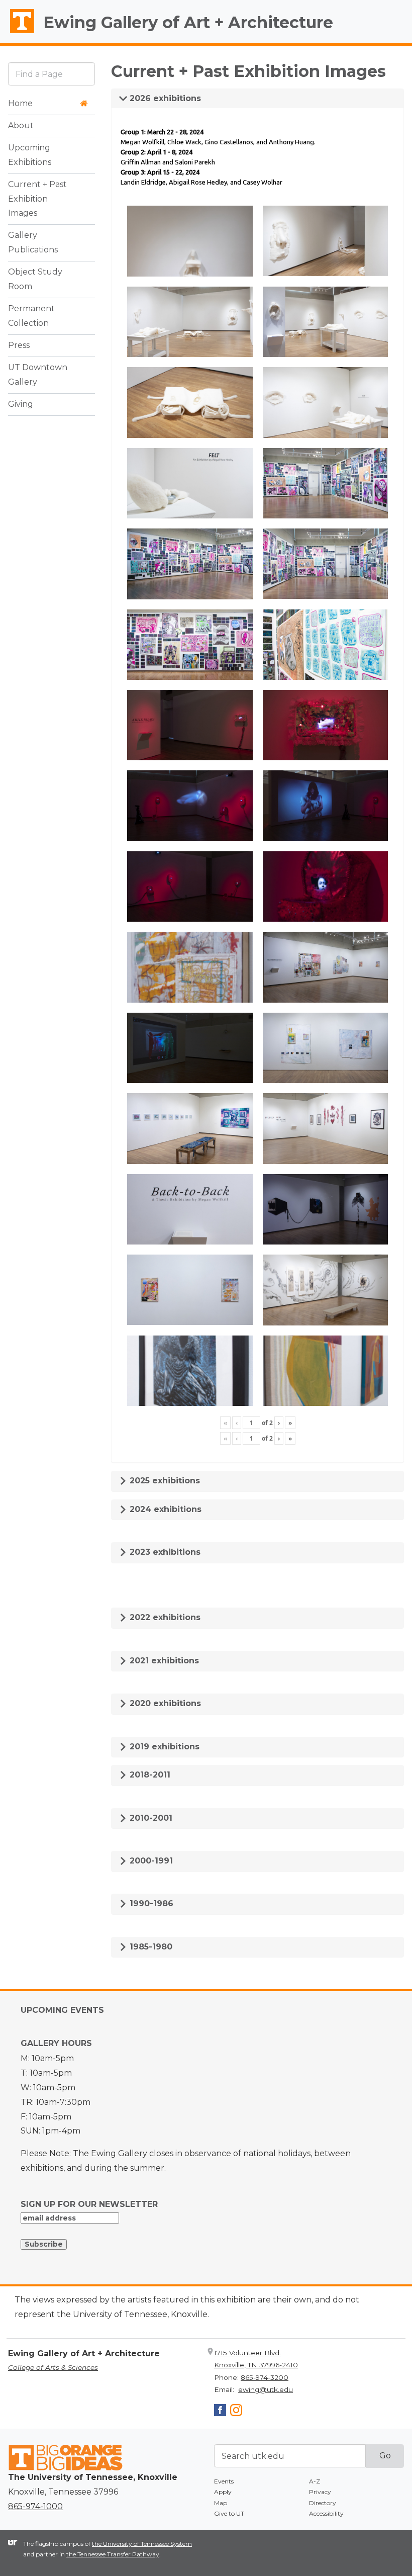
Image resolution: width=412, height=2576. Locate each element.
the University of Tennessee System (142, 2544)
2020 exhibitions (164, 1703)
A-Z (315, 2481)
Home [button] (20, 103)
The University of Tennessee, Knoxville (18, 33)
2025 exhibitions (164, 1481)
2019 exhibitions (163, 1747)
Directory (323, 2503)
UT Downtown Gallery (38, 375)
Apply (223, 2492)
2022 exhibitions (164, 1617)
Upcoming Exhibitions (30, 155)
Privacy (320, 2492)
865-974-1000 (35, 2506)
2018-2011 (149, 1775)
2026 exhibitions (164, 98)
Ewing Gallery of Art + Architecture (188, 22)
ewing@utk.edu (266, 2389)
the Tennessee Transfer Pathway (113, 2554)
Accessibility (326, 2513)
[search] (51, 74)
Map (221, 2503)
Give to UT (229, 2513)
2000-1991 (150, 1861)
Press (19, 345)
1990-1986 (150, 1903)
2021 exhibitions (163, 1661)
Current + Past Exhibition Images (37, 199)
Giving (21, 404)
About (21, 125)
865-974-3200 (265, 2377)
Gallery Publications (33, 242)
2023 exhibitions (164, 1552)
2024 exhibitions (164, 1509)
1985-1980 (150, 1947)
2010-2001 (150, 1818)
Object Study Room (35, 279)
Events (224, 2481)
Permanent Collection (31, 316)
